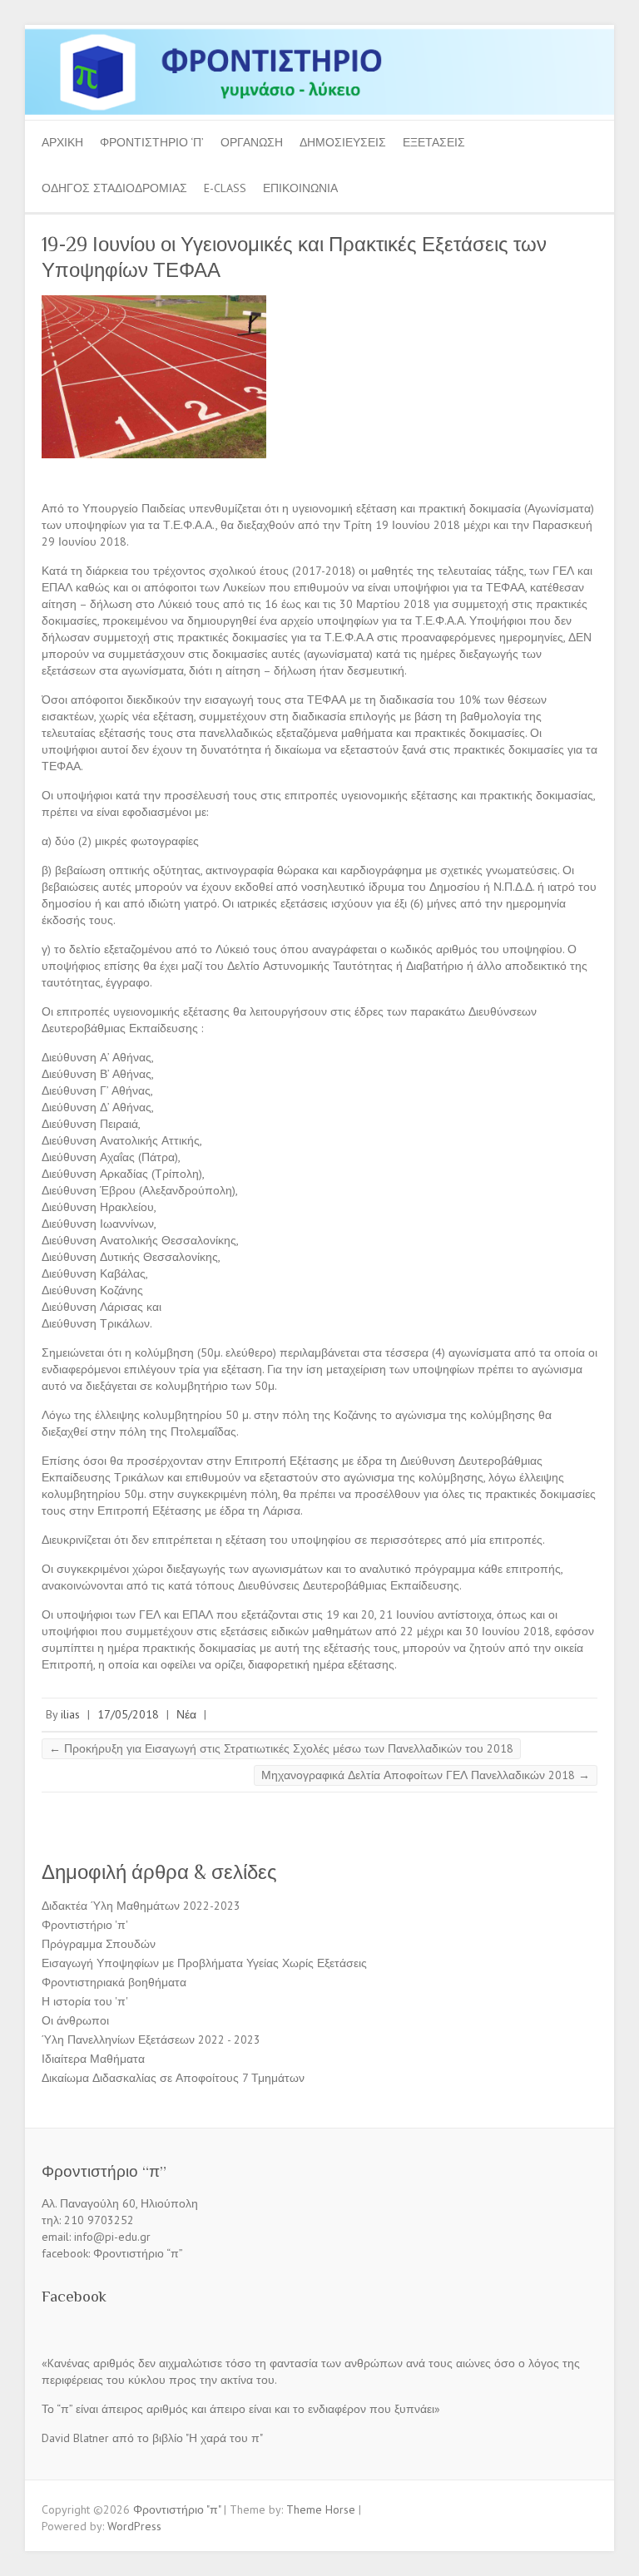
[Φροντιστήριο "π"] (319, 33)
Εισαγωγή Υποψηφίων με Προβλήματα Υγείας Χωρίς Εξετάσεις (204, 1963)
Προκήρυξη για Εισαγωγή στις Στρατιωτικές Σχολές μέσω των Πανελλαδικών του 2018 (281, 1748)
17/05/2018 (128, 1714)
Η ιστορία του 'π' (85, 2001)
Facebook (74, 2296)
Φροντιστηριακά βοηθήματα (114, 1982)
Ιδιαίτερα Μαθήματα (93, 2059)
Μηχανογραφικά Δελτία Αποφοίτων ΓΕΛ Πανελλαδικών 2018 (426, 1775)
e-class (225, 188)
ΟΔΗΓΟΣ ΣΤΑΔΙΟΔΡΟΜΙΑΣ (114, 188)
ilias (70, 1714)
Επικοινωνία (300, 188)
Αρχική (62, 142)
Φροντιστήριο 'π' (85, 1925)
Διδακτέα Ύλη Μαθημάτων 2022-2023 (141, 1906)
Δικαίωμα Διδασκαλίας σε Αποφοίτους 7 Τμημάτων (173, 2078)
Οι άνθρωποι (75, 2020)
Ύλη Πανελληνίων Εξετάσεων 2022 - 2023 (151, 2040)
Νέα (186, 1714)
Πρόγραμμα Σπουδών (99, 1944)
